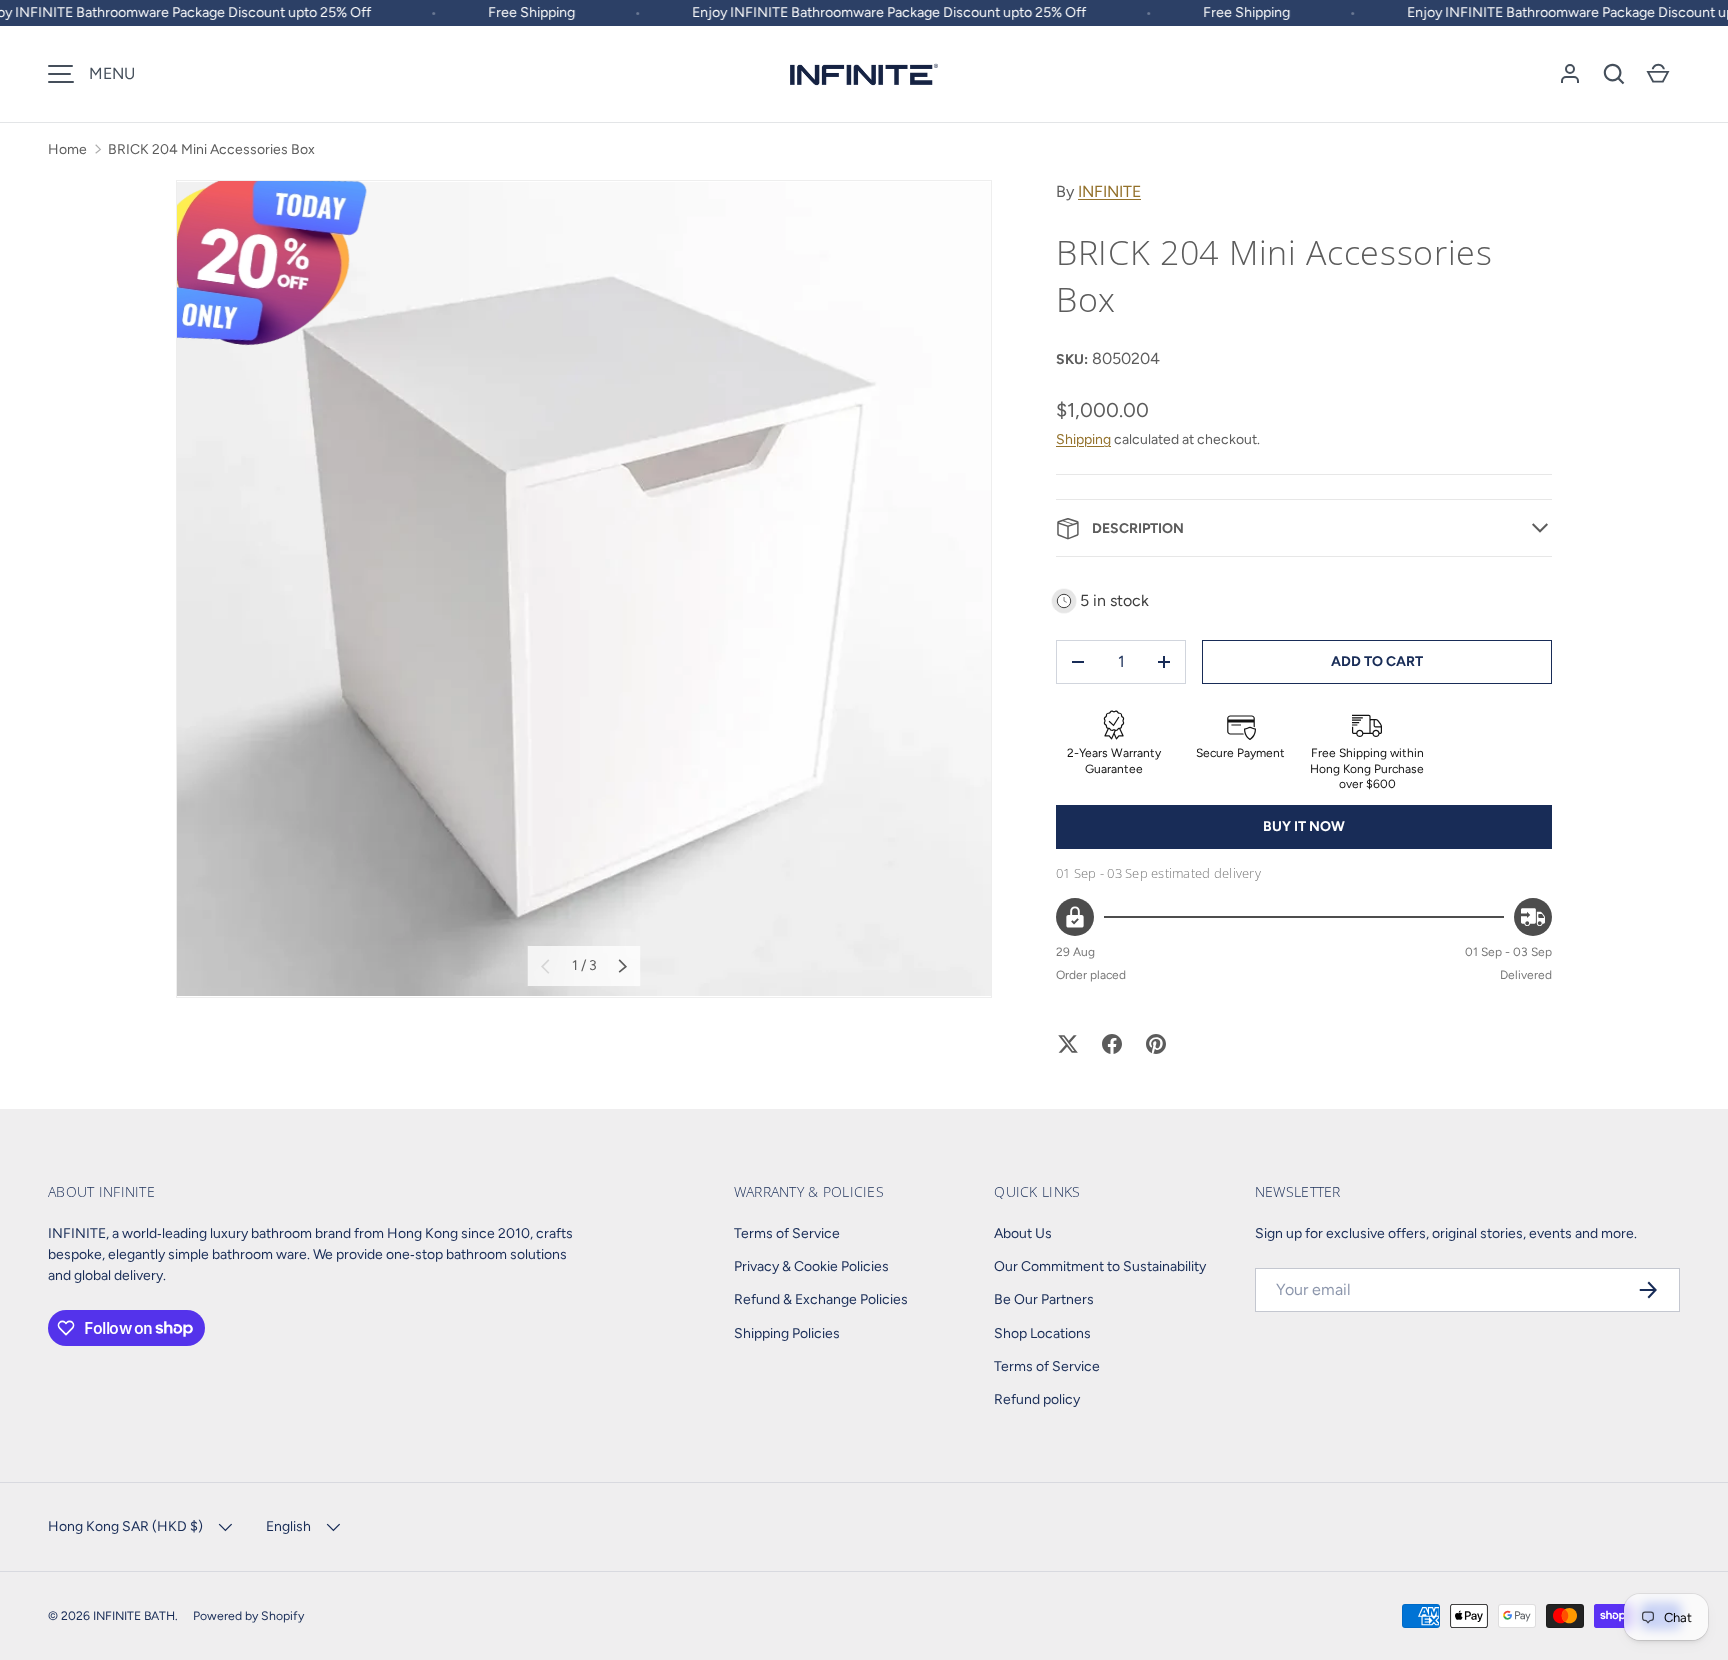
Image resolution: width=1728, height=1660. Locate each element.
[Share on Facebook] (1112, 1044)
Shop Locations (1042, 1333)
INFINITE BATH (134, 1615)
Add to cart (1377, 661)
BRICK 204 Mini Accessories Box (211, 149)
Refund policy (1037, 1399)
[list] (584, 589)
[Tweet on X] (1068, 1044)
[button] (1614, 74)
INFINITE (1109, 191)
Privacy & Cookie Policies (811, 1266)
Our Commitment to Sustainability (1100, 1266)
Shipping (1083, 439)
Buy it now (1304, 826)
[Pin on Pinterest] (1156, 1044)
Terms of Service (787, 1233)
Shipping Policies (787, 1333)
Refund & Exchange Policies (821, 1299)
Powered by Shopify (248, 1615)
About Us (1023, 1233)
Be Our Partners (1044, 1299)
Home (67, 149)
